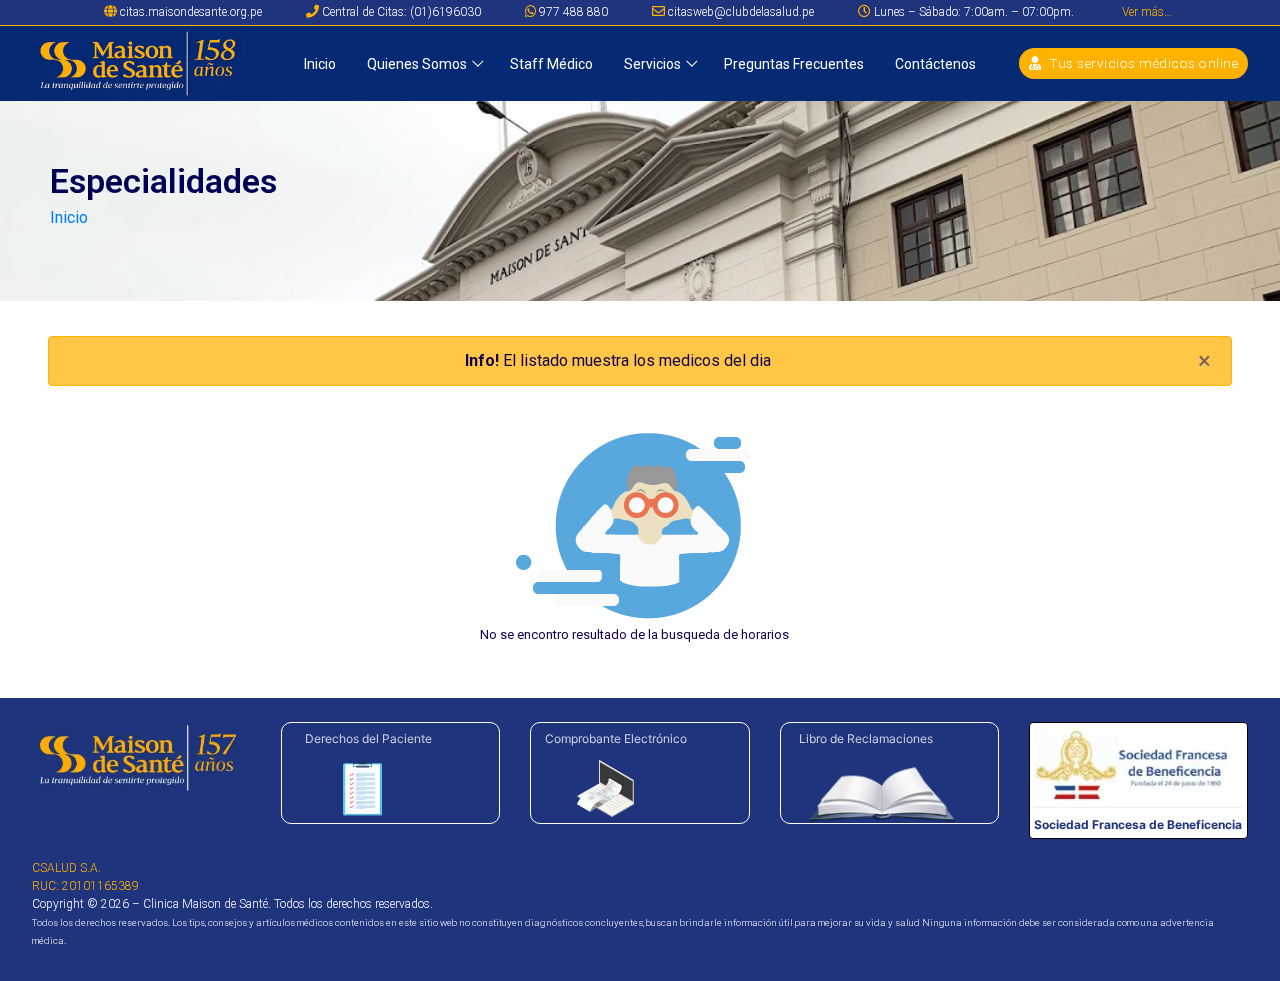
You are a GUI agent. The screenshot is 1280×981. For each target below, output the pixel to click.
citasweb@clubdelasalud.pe (739, 12)
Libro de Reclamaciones (866, 738)
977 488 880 (572, 12)
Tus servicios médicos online (1142, 63)
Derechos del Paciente (368, 738)
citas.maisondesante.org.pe (189, 12)
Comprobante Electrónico (616, 738)
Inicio (69, 217)
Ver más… (1147, 12)
